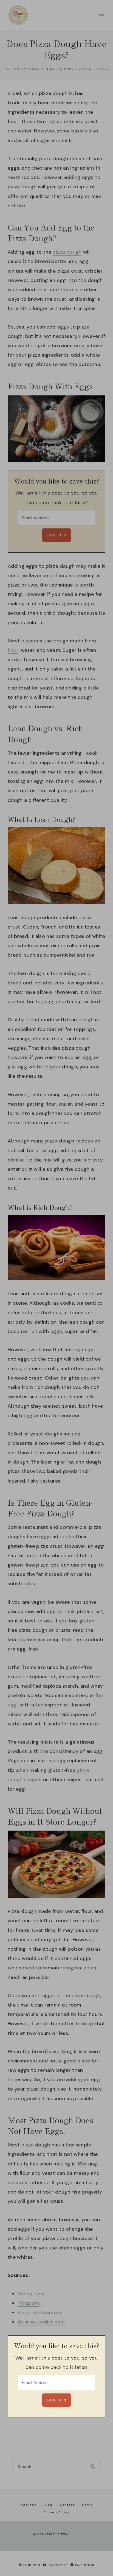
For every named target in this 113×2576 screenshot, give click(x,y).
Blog (48, 2505)
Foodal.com (31, 2294)
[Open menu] (101, 16)
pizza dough (67, 252)
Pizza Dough (94, 69)
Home (87, 2505)
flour (13, 650)
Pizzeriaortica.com (39, 2312)
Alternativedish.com (41, 2322)
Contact (67, 2505)
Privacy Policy (56, 2512)
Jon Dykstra (25, 69)
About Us (29, 2505)
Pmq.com (29, 2303)
